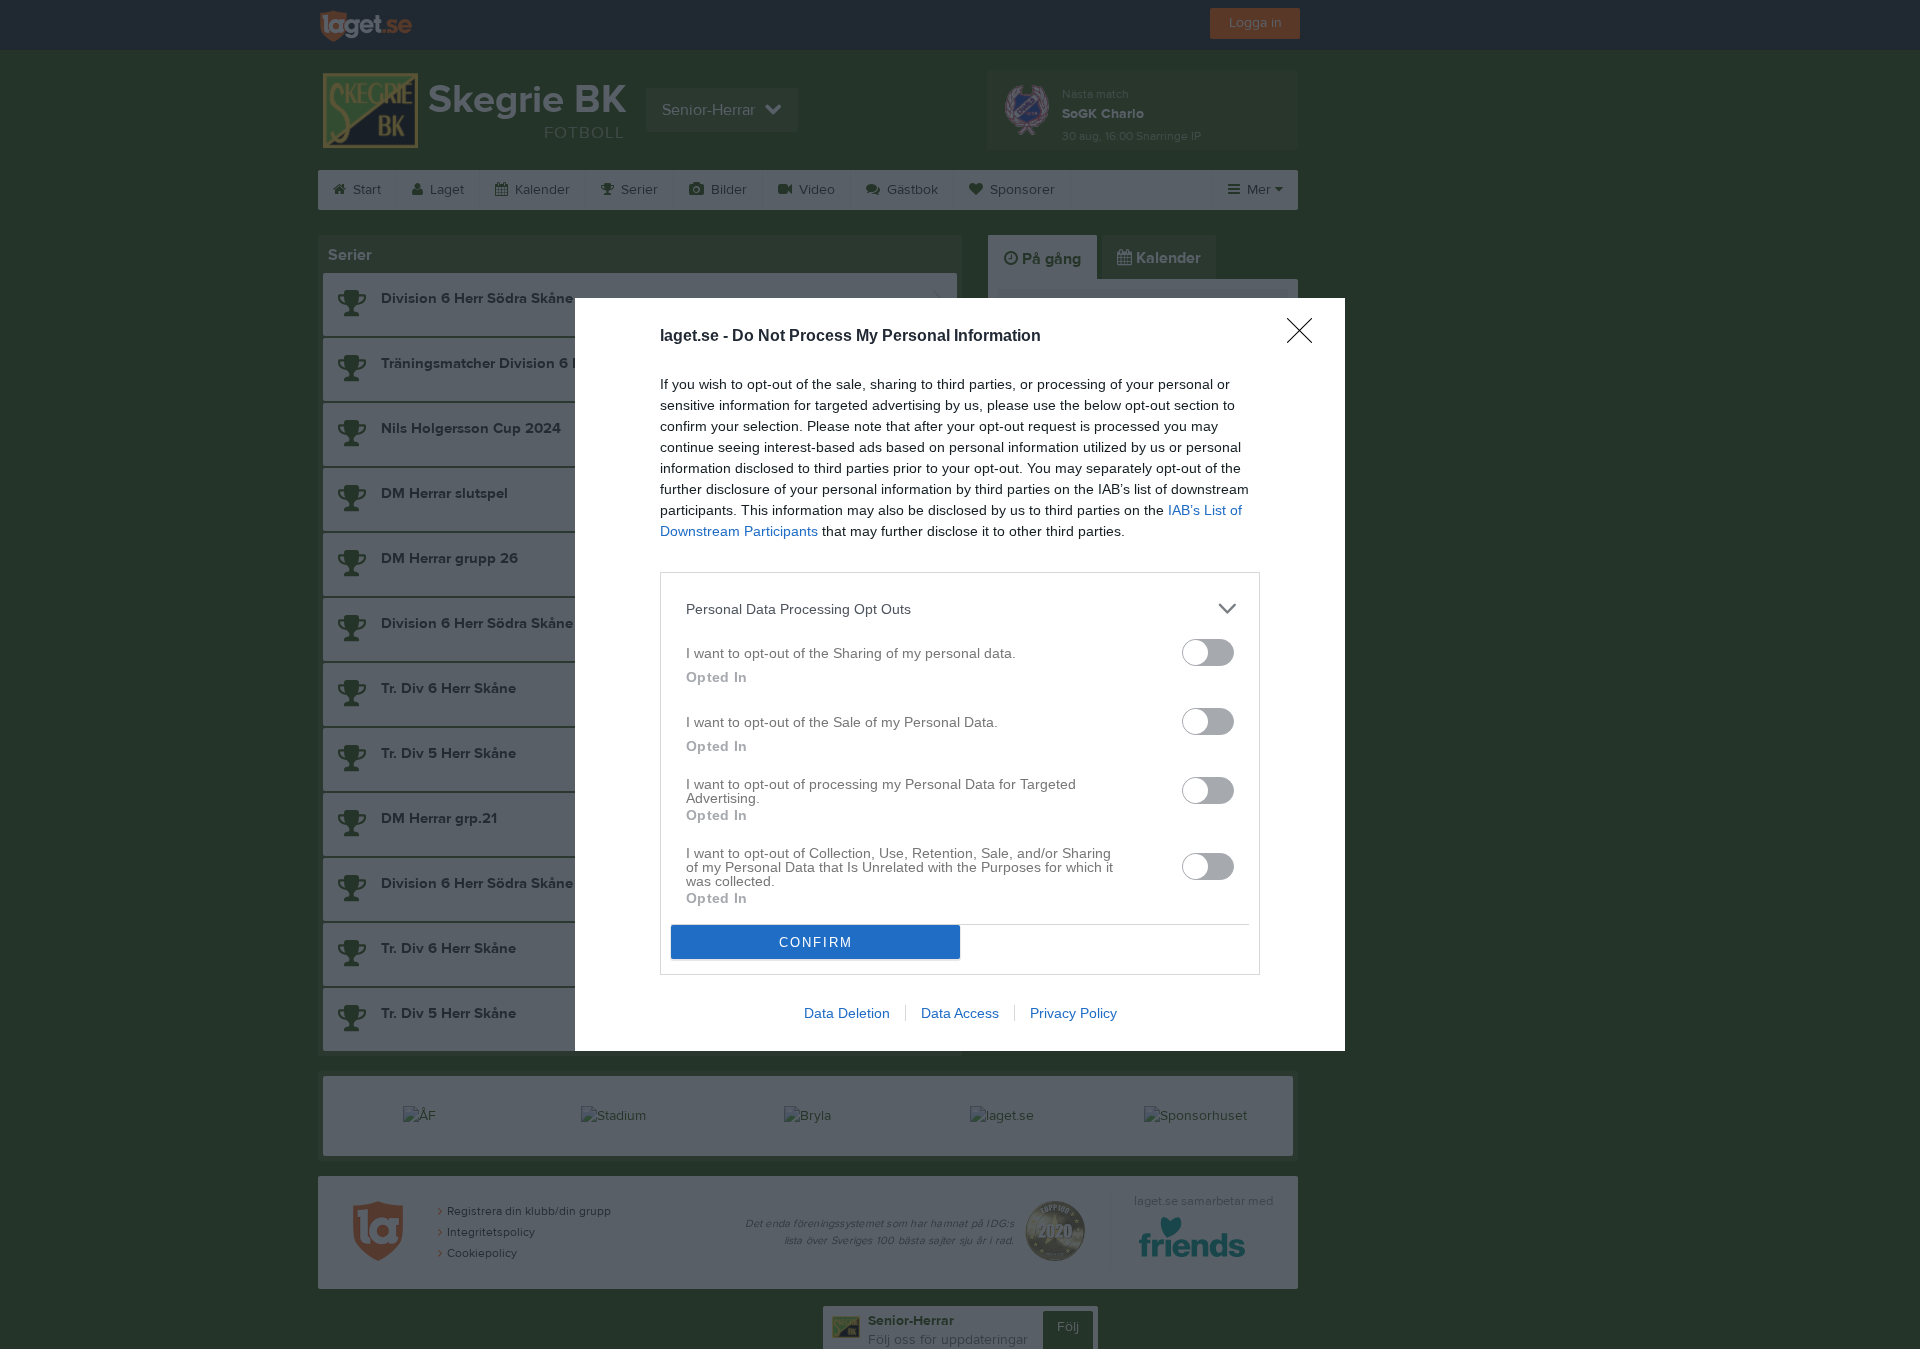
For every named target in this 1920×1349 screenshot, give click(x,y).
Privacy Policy (1073, 1013)
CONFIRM (816, 942)
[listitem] (960, 608)
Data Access (960, 1013)
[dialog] (960, 674)
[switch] (1208, 652)
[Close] (1306, 337)
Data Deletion (847, 1013)
